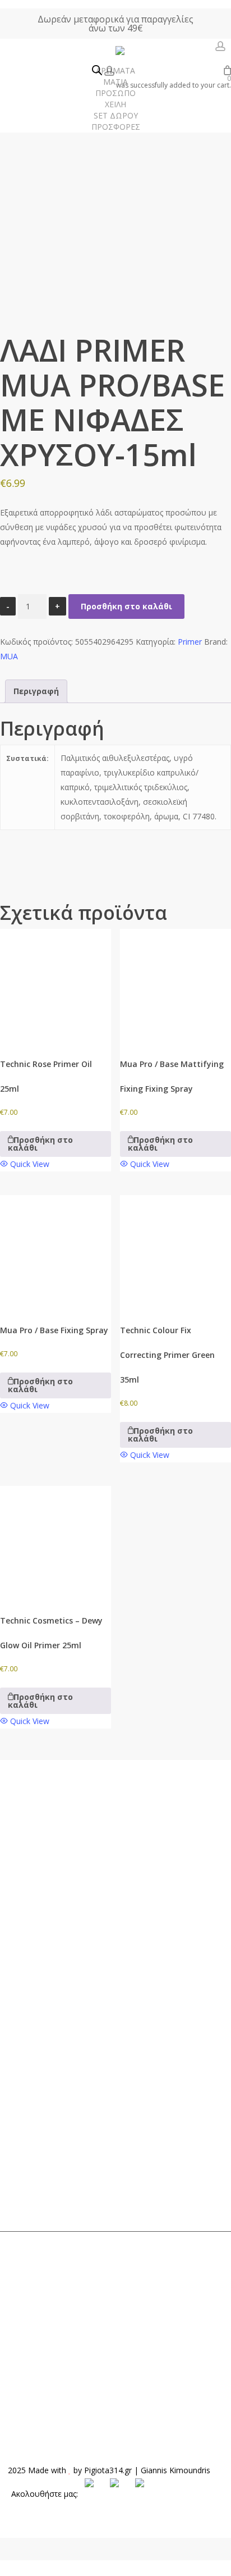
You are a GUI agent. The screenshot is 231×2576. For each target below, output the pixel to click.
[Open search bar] (97, 71)
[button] (56, 1144)
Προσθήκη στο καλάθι (126, 606)
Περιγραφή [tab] (36, 691)
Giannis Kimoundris (175, 2470)
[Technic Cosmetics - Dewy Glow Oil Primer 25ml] (56, 1542)
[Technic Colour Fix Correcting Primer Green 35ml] (175, 1251)
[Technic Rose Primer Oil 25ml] (56, 984)
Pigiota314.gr (108, 2470)
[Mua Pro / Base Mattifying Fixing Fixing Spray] (175, 984)
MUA (9, 656)
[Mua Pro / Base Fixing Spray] (56, 1251)
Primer (190, 642)
